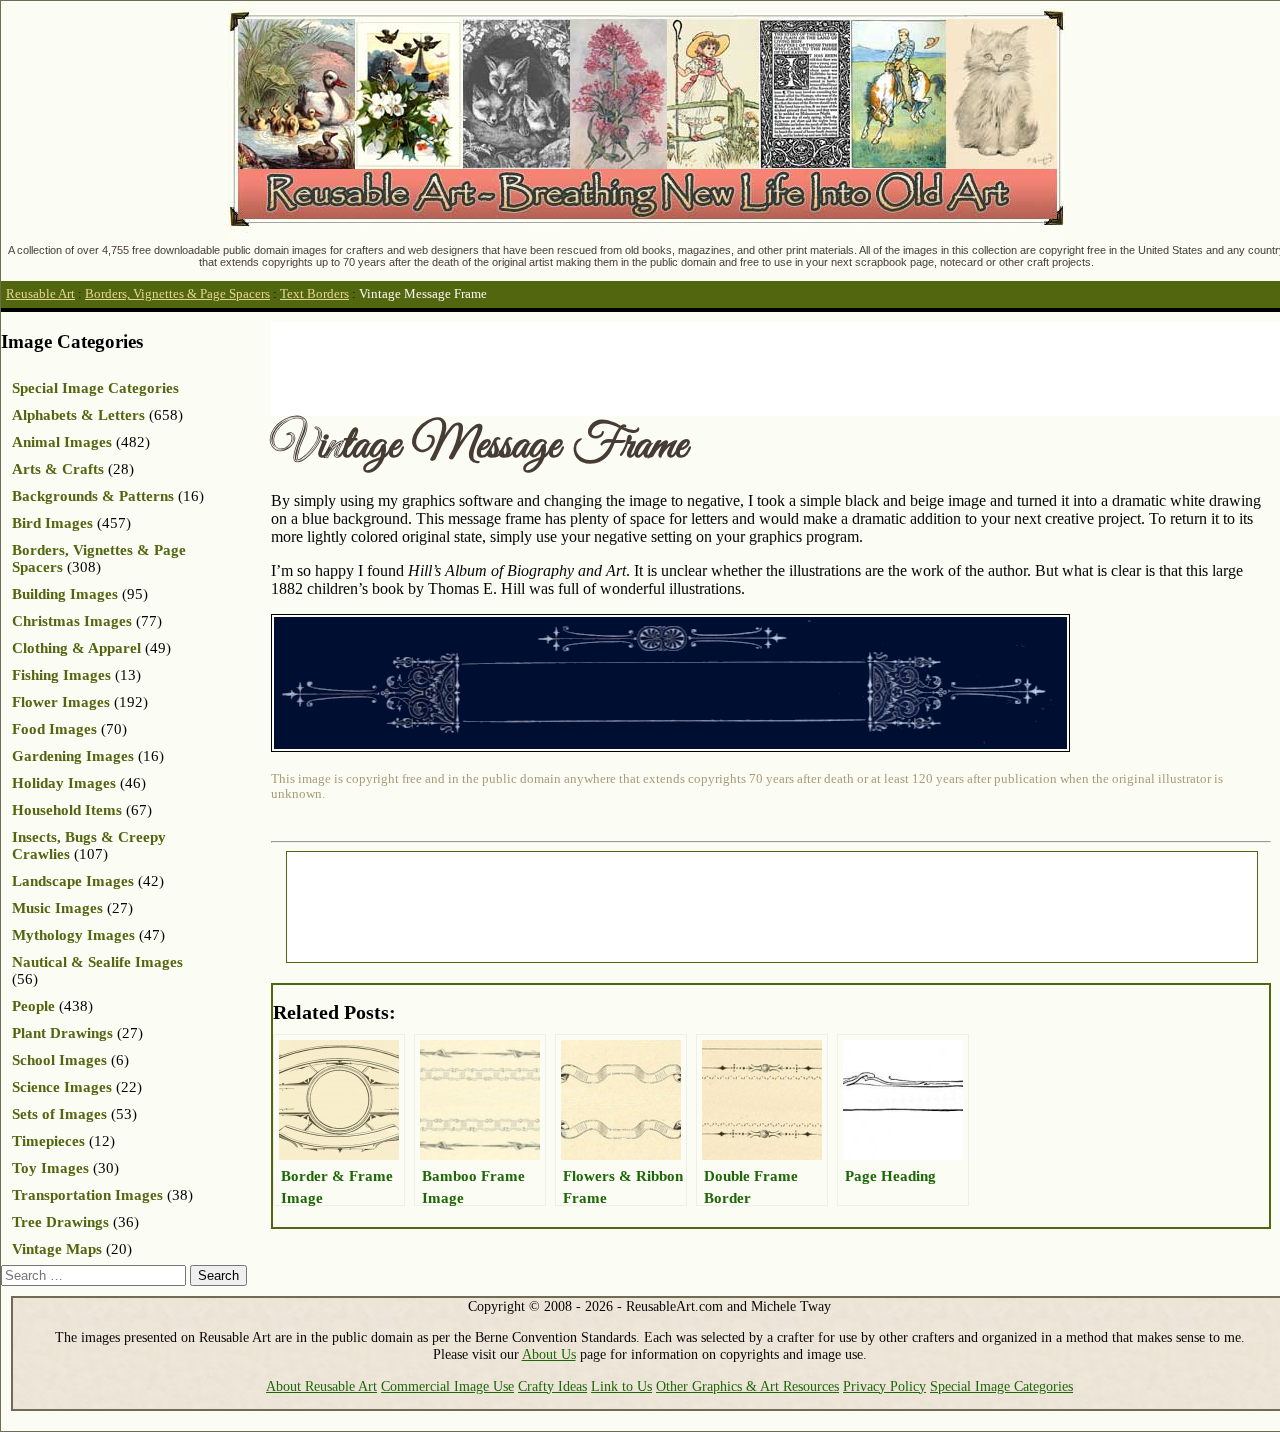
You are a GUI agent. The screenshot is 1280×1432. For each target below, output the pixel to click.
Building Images (65, 594)
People (33, 1006)
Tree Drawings (60, 1222)
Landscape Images (73, 881)
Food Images (54, 729)
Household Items (67, 810)
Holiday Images (64, 783)
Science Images (62, 1087)
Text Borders (314, 294)
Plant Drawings (62, 1033)
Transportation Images (87, 1195)
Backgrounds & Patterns (93, 496)
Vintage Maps (57, 1249)
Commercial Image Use (447, 1386)
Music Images (57, 908)
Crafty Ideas (552, 1386)
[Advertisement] (635, 367)
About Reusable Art (321, 1386)
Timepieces (48, 1141)
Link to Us (621, 1386)
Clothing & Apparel (76, 648)
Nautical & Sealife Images (97, 962)
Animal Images (62, 442)
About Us (549, 1354)
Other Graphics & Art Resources (747, 1386)
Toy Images (50, 1168)
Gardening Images (73, 756)
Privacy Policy (884, 1386)
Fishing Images (61, 675)
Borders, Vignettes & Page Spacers (177, 294)
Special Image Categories (95, 388)
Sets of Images (59, 1114)
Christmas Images (72, 621)
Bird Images (52, 523)
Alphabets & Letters (78, 415)
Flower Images (61, 702)
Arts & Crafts (58, 469)
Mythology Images (73, 935)
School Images (59, 1060)
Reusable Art (40, 294)
